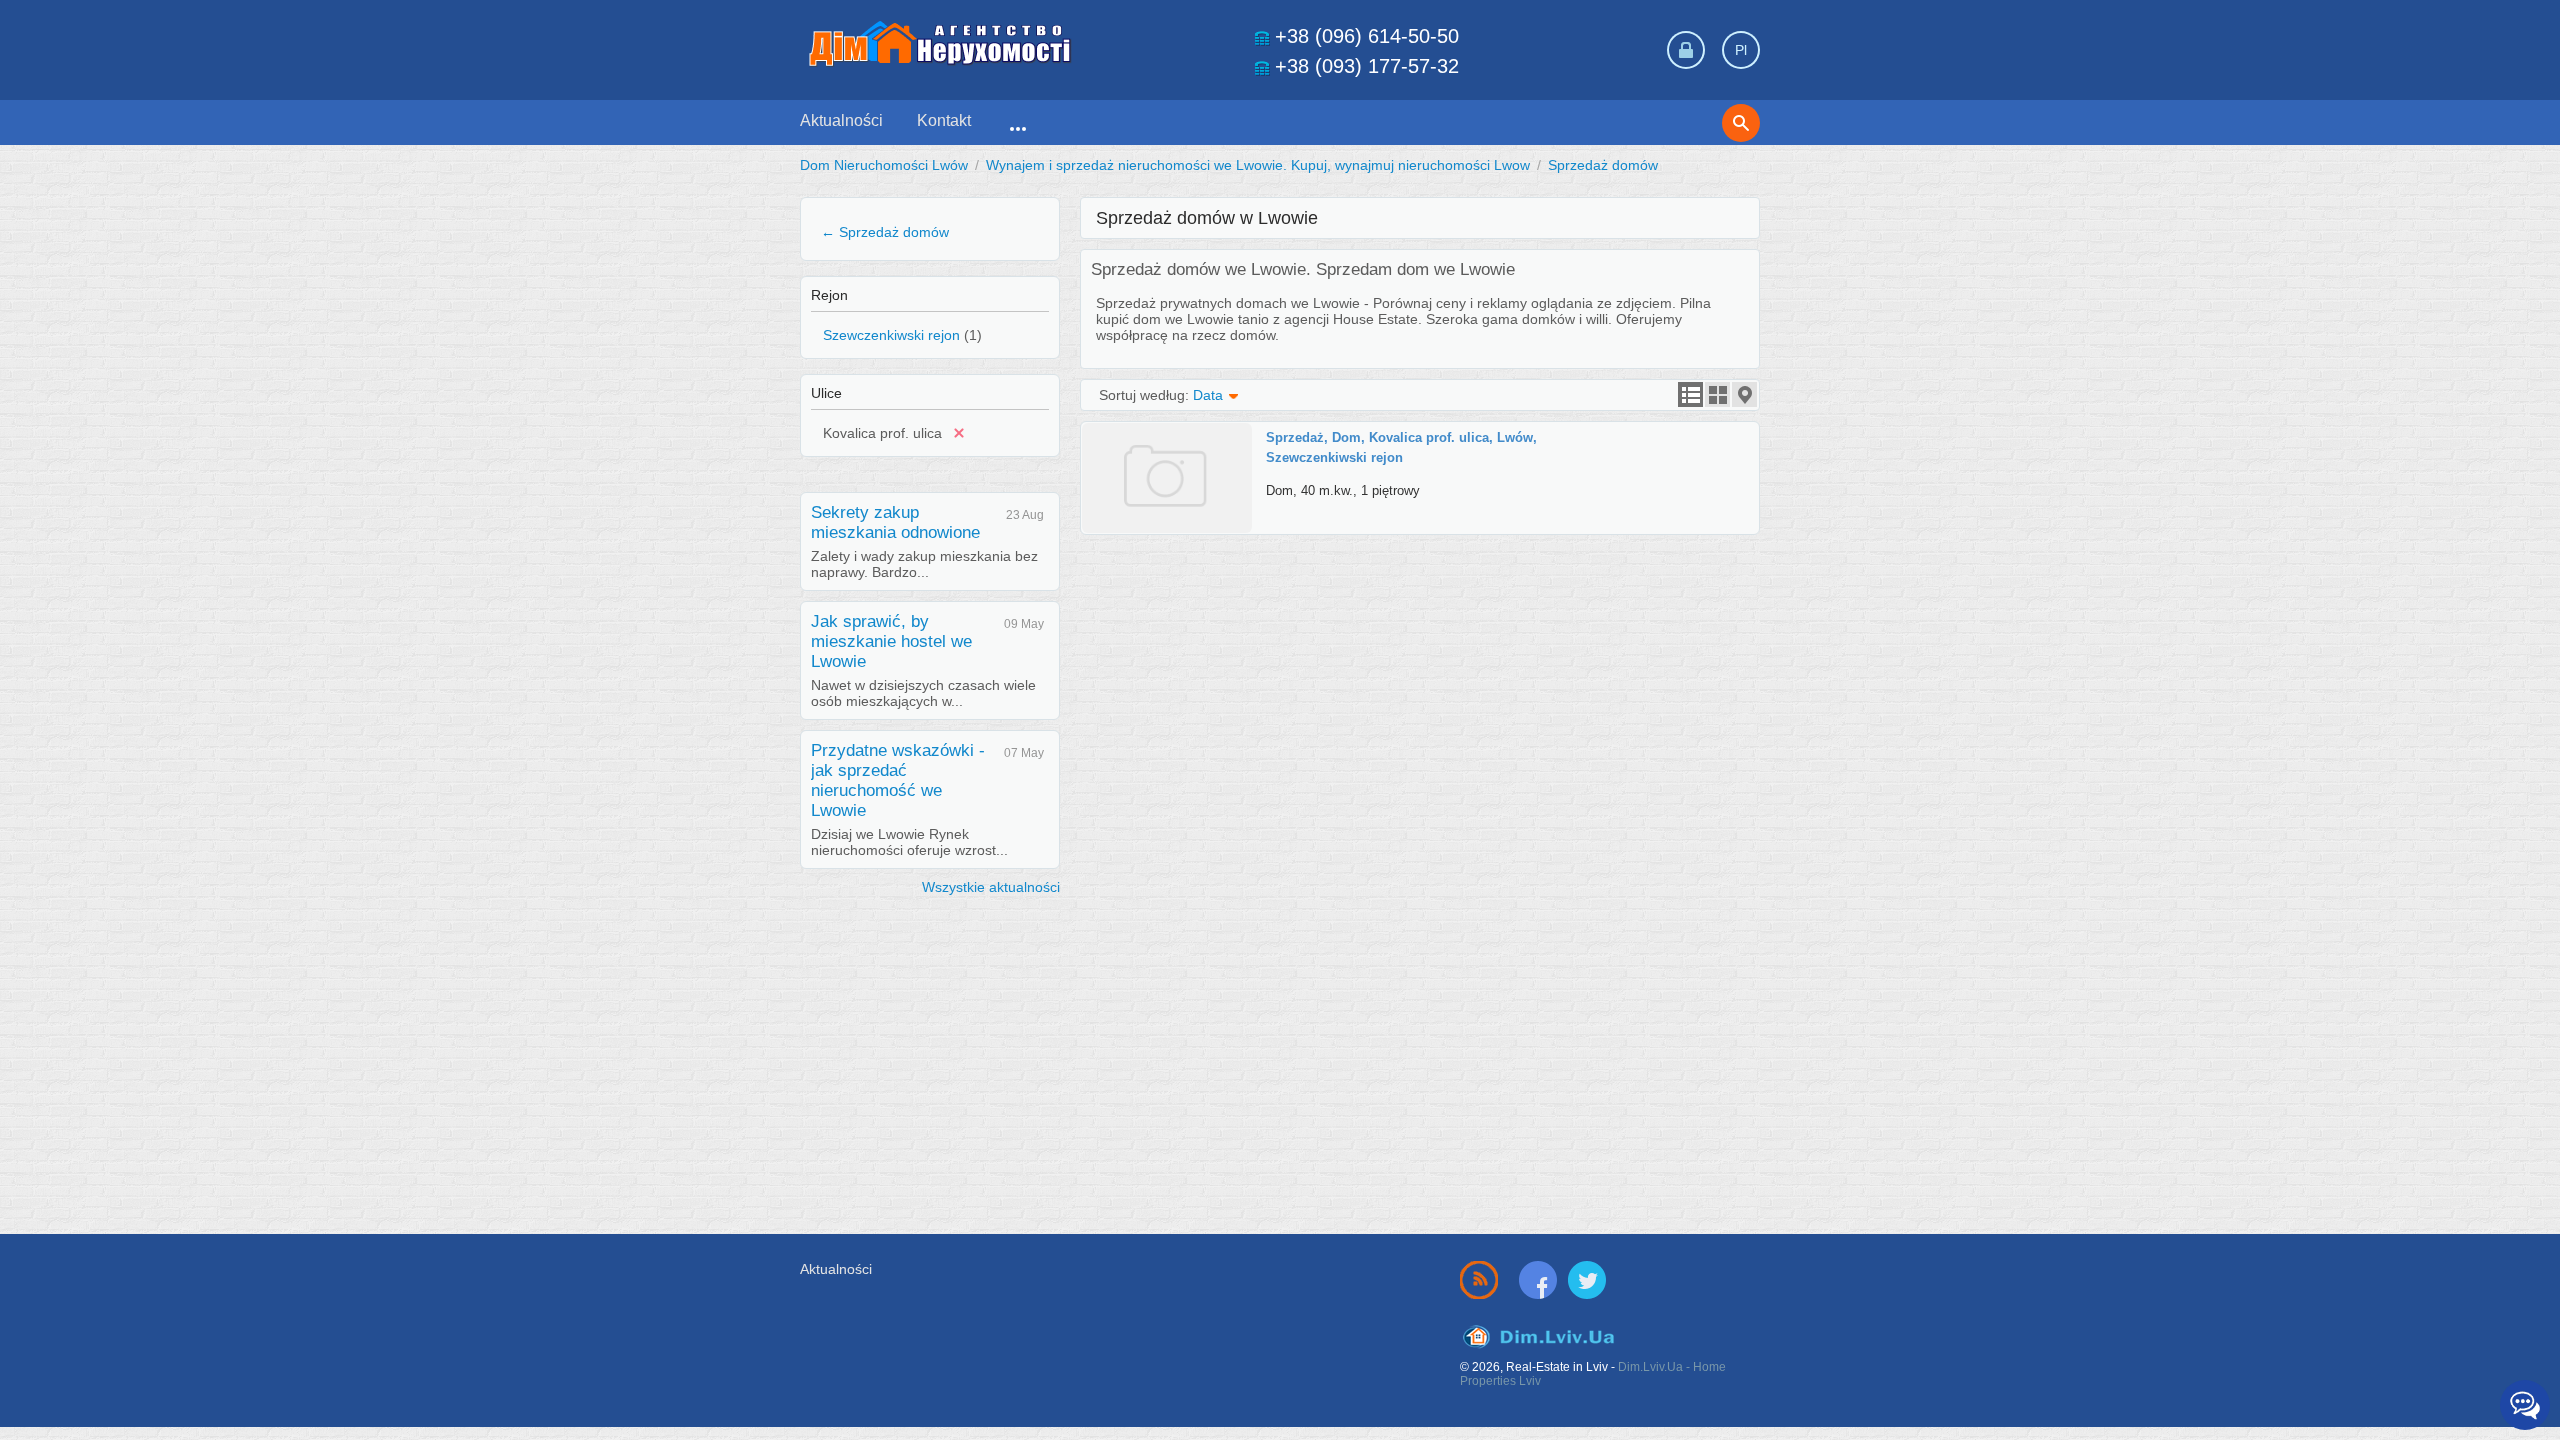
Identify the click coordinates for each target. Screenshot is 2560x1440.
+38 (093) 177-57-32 (1367, 66)
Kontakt (944, 120)
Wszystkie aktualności (991, 887)
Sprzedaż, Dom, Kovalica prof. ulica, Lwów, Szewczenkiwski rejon (1401, 447)
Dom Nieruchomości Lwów (884, 165)
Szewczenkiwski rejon (891, 335)
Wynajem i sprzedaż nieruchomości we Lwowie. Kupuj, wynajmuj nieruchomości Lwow (1258, 165)
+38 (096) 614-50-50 (1367, 36)
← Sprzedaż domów (885, 232)
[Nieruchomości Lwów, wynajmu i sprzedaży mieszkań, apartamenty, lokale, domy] (940, 44)
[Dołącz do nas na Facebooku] (1542, 1279)
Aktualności (841, 120)
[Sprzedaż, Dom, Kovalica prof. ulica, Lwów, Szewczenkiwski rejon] (1174, 431)
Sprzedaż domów (1603, 165)
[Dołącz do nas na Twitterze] (1587, 1279)
